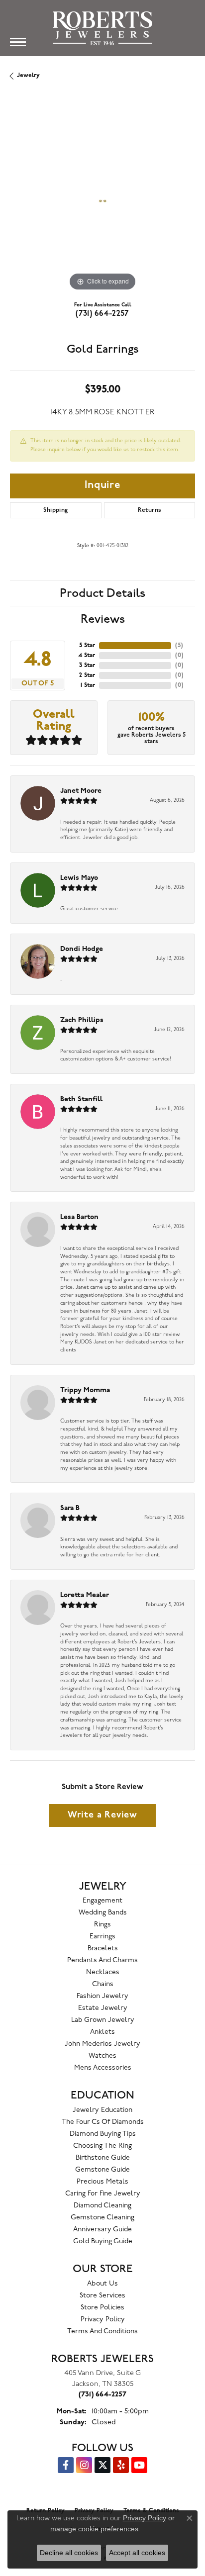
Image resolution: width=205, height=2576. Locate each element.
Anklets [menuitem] (102, 2032)
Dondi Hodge (82, 949)
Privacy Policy (103, 2320)
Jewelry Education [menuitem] (102, 2110)
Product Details (102, 593)
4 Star (87, 656)
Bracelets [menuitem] (103, 1949)
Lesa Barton (79, 1217)
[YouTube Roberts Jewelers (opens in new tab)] (139, 2465)
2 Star (87, 675)
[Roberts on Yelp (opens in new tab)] (121, 2465)
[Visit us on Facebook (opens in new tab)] (66, 2465)
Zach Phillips (82, 1020)
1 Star (88, 685)
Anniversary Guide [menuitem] (102, 2230)
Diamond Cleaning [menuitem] (102, 2206)
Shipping (55, 510)
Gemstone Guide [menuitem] (102, 2170)
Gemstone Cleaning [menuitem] (102, 2218)
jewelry (28, 76)
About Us (102, 2284)
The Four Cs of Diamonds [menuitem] (103, 2122)
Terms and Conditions (102, 2332)
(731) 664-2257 (102, 314)
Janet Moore (81, 791)
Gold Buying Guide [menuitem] (103, 2242)
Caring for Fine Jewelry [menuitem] (103, 2194)
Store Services (102, 2296)
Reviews (103, 619)
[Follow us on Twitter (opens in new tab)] (102, 2465)
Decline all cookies (69, 2553)
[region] (102, 201)
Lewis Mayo (79, 878)
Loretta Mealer (85, 1595)
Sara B (70, 1508)
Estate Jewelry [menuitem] (103, 2008)
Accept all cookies (137, 2553)
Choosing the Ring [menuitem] (102, 2146)
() (179, 646)
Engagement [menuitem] (102, 1901)
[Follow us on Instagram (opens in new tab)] (84, 2465)
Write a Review (102, 1815)
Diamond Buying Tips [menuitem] (103, 2134)
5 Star (87, 646)
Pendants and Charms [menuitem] (102, 1960)
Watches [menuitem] (102, 2056)
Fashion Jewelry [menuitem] (102, 1996)
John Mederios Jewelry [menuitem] (102, 2044)
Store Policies (102, 2308)
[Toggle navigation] (18, 42)
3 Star (87, 666)
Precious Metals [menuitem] (102, 2182)
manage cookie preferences (94, 2529)
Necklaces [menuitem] (103, 1972)
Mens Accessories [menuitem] (103, 2068)
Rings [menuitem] (102, 1925)
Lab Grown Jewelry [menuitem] (103, 2020)
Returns (150, 510)
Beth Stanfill (81, 1099)
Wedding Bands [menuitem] (103, 1913)
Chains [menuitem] (103, 1984)
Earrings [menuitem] (102, 1937)
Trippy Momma (85, 1390)
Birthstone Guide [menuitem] (103, 2158)
